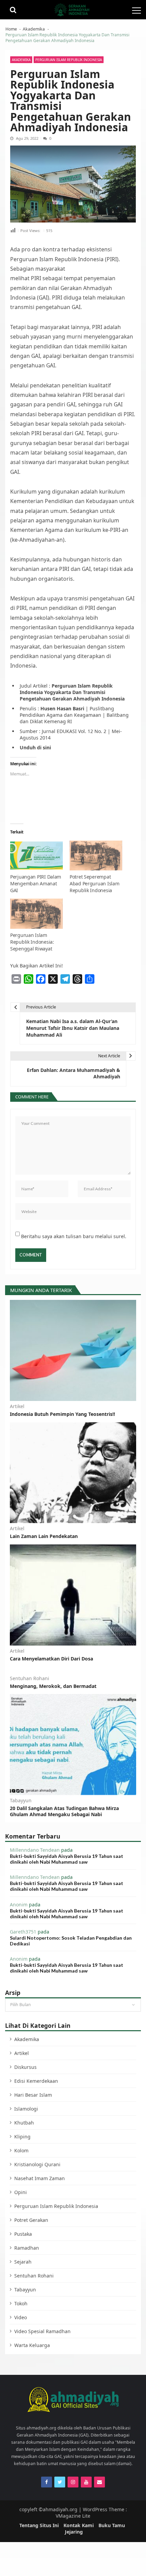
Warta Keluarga (32, 2345)
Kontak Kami (79, 2525)
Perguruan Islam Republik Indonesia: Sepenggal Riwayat (32, 942)
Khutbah (24, 2123)
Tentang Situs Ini (39, 2525)
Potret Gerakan (31, 2220)
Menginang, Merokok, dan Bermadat (53, 1686)
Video (21, 2317)
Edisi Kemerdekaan (36, 2081)
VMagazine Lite (73, 2516)
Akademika (21, 60)
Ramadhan (27, 2248)
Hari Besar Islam (33, 2095)
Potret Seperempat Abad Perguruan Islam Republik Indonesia (94, 883)
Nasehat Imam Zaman (40, 2178)
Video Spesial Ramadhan (42, 2331)
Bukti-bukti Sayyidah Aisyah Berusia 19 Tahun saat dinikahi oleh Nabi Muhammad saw (67, 1859)
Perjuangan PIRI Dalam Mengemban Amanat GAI (36, 883)
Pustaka (23, 2234)
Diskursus (25, 2067)
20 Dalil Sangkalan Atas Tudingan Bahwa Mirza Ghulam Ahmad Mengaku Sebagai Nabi (64, 1811)
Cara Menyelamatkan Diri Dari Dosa (51, 1659)
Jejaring (74, 2532)
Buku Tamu (112, 2525)
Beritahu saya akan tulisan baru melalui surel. (74, 1236)
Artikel (17, 1406)
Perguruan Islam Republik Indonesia (69, 60)
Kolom (21, 2150)
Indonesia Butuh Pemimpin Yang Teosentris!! (62, 1414)
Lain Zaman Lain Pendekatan (44, 1536)
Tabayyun (21, 1801)
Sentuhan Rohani (30, 1678)
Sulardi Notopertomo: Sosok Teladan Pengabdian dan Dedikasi (71, 1941)
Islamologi (26, 2109)
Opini (21, 2192)
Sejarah (23, 2262)
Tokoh (21, 2303)
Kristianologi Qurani (37, 2164)
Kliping (22, 2137)
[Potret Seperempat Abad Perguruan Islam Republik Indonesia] (96, 857)
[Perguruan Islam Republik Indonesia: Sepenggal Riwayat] (36, 915)
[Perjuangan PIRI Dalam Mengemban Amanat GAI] (36, 857)
